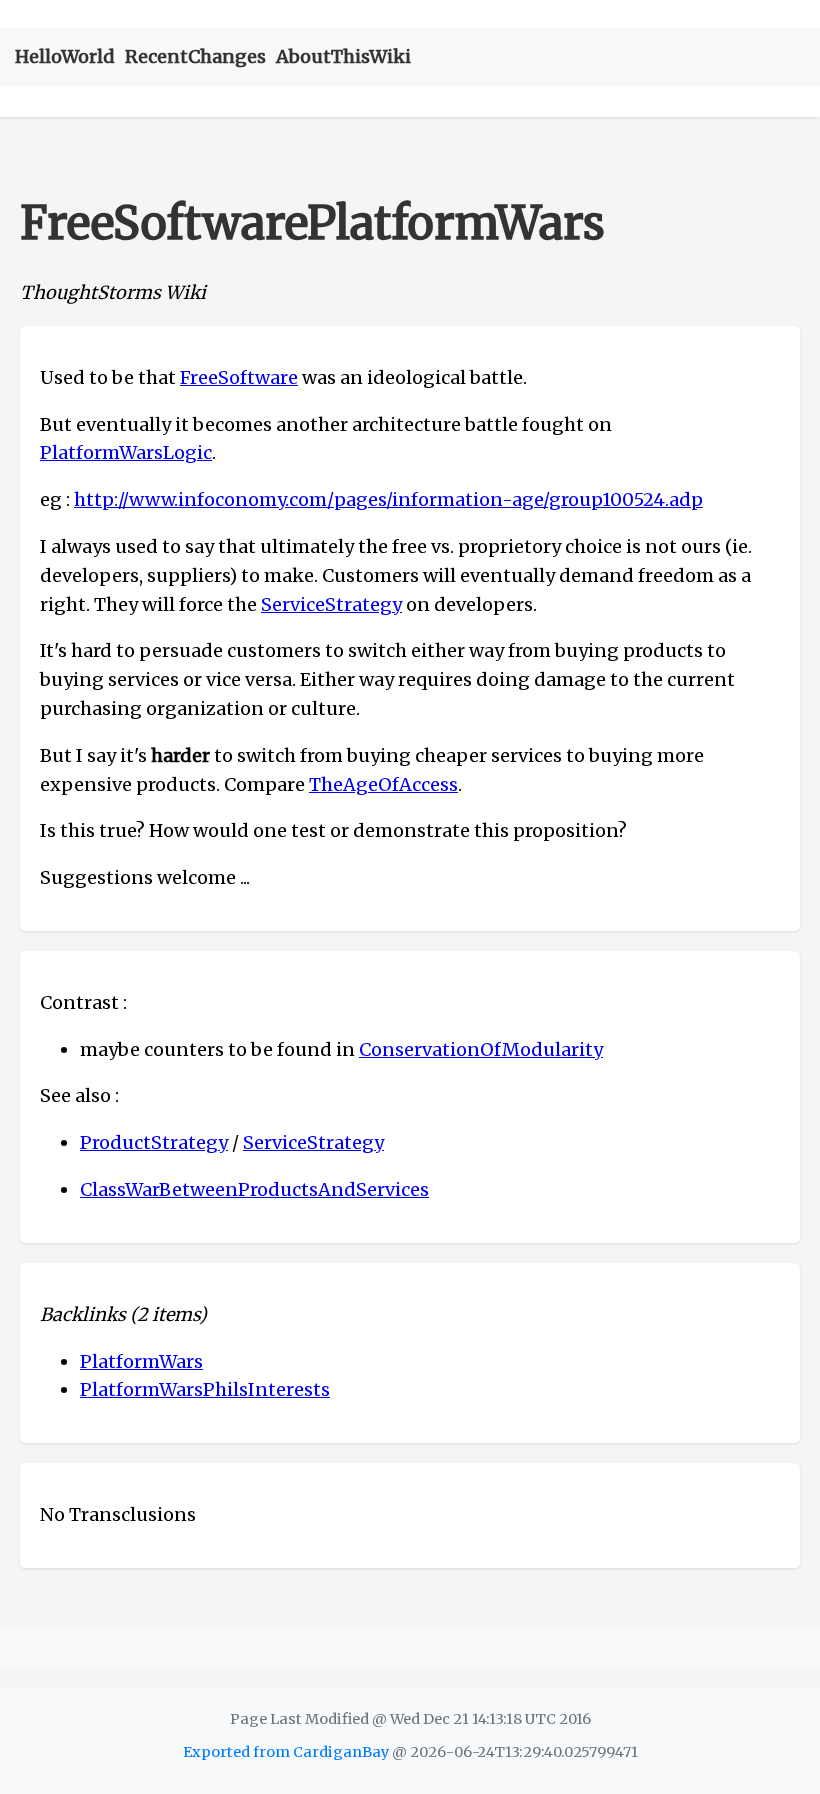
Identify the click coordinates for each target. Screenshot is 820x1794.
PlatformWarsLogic (126, 452)
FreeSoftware (239, 377)
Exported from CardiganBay (286, 1752)
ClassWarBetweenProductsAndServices (254, 1189)
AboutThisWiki (343, 56)
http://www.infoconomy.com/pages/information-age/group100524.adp (388, 499)
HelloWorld (65, 56)
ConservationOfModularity (481, 1049)
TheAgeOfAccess (383, 784)
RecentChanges (195, 56)
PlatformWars (141, 1361)
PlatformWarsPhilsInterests (205, 1389)
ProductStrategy (154, 1142)
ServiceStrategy (331, 604)
